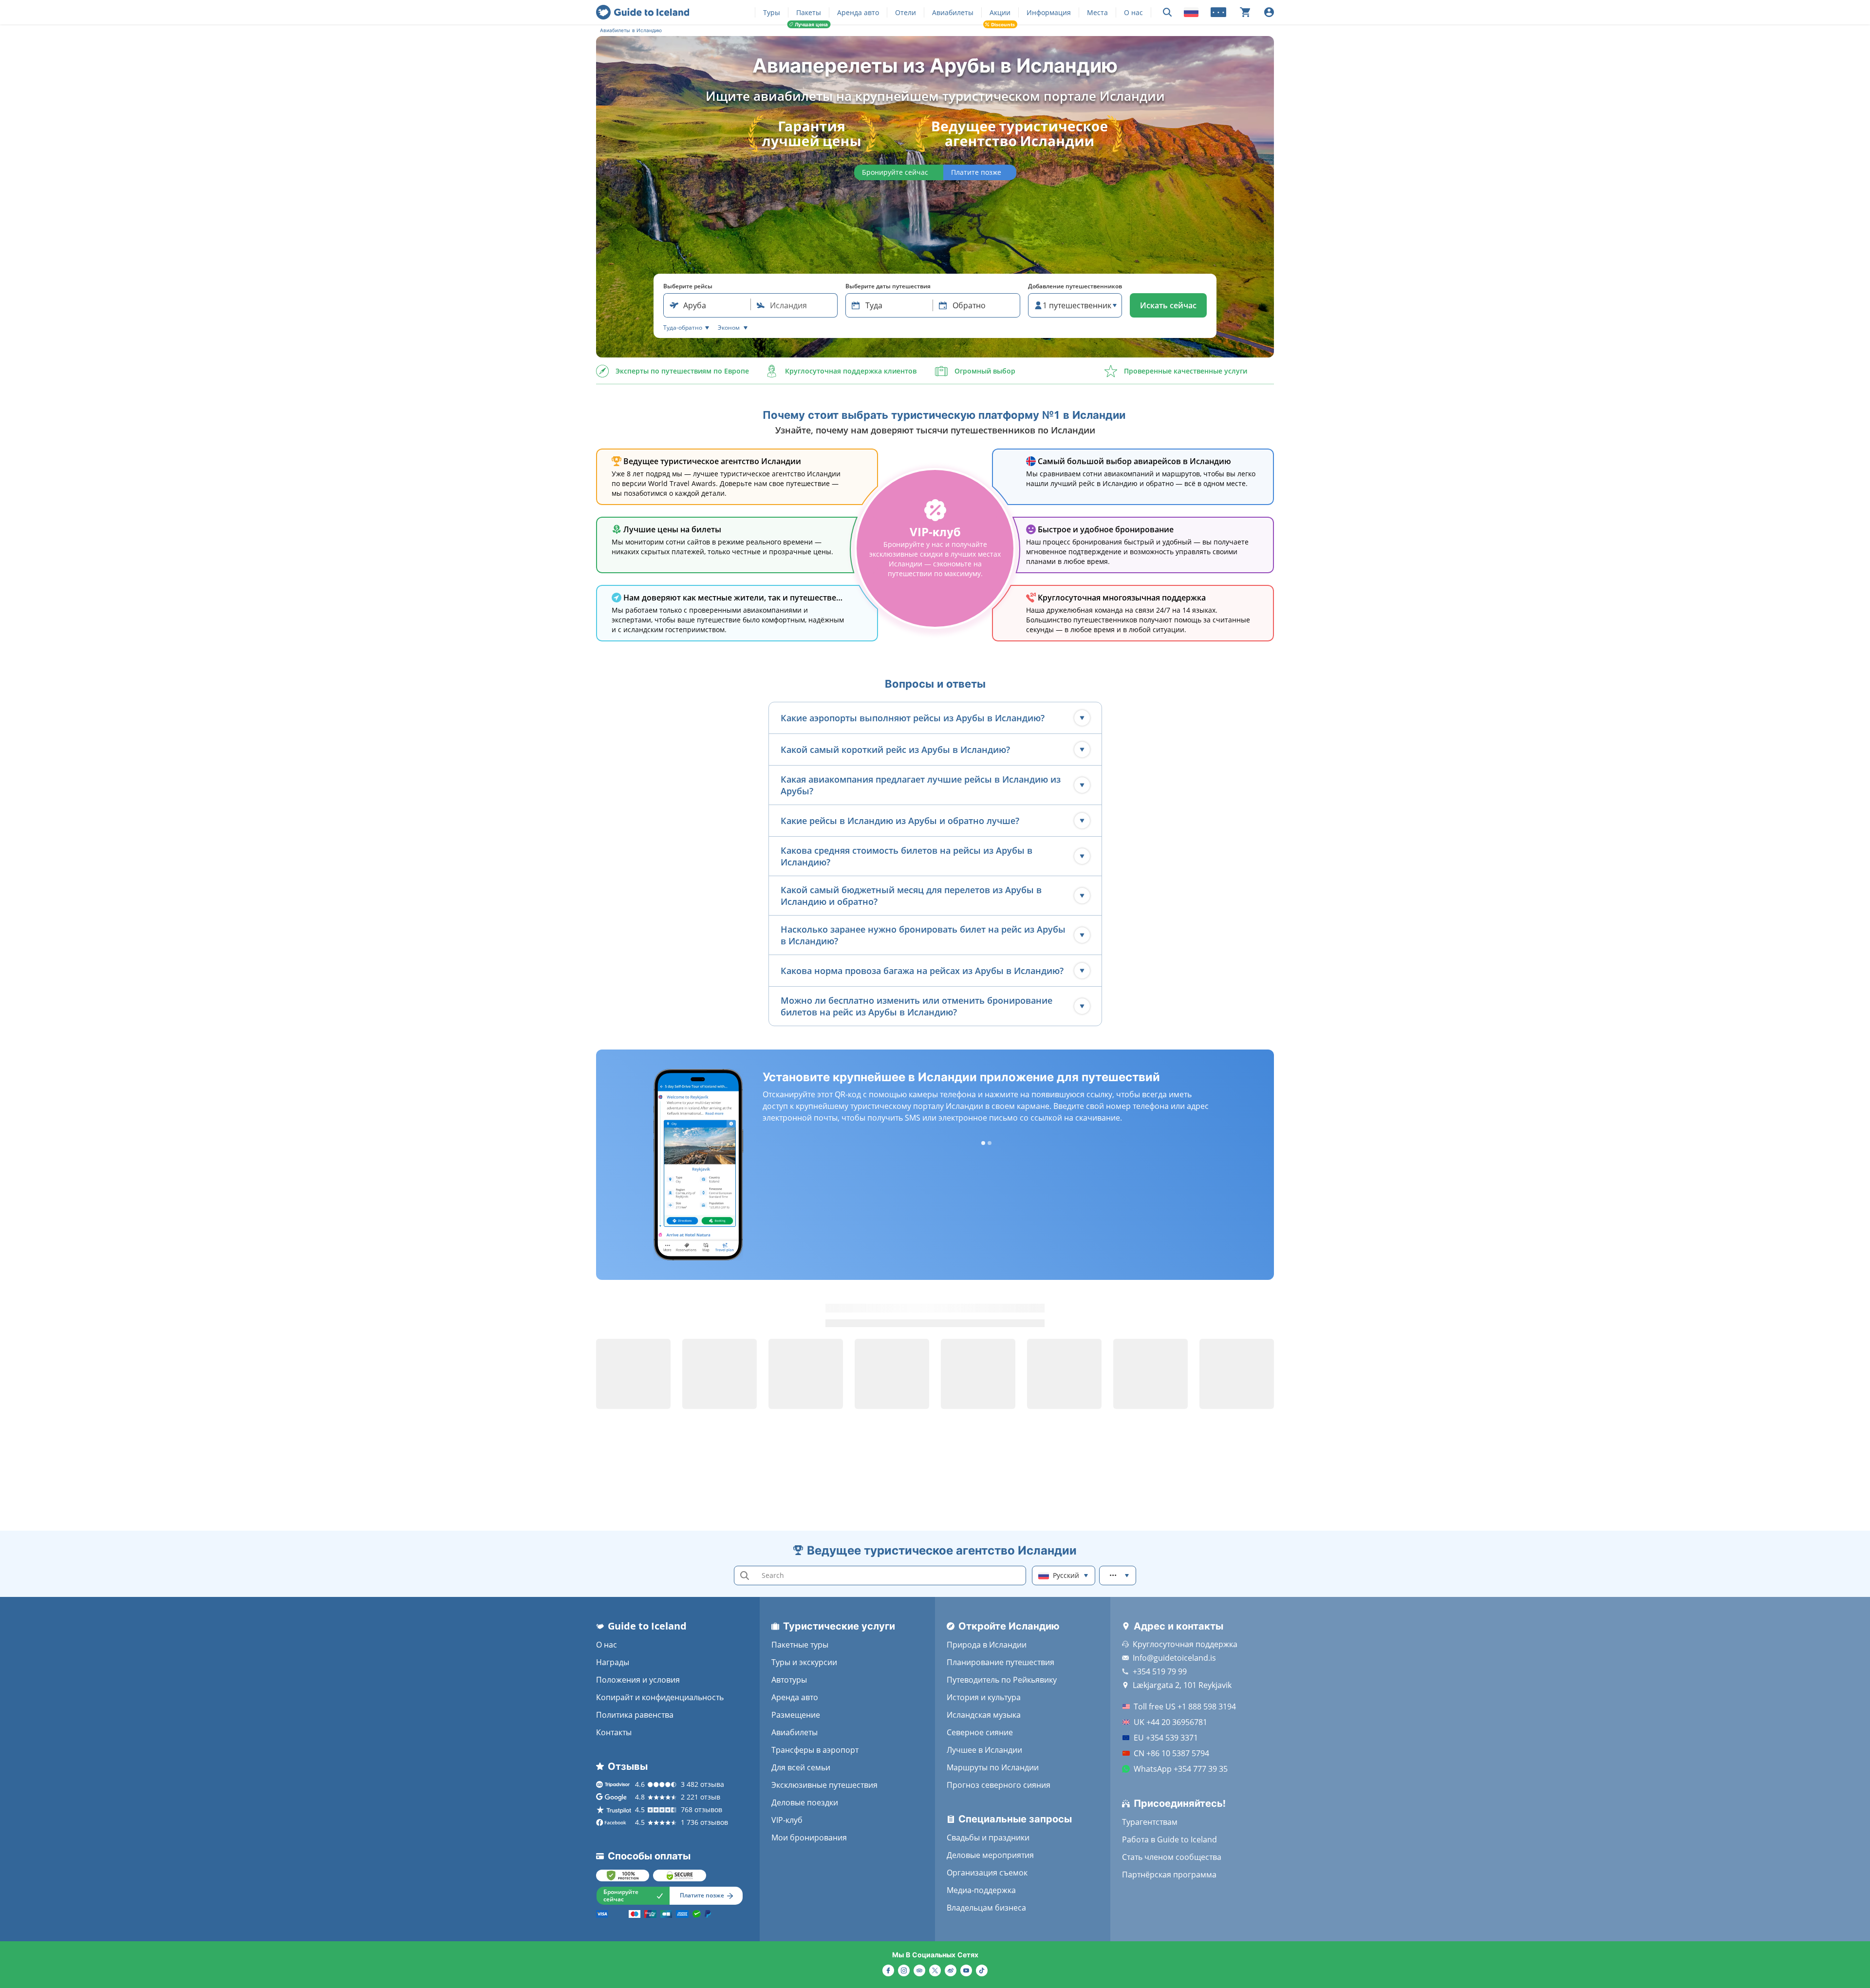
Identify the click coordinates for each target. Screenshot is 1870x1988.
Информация (1049, 12)
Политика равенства (635, 1715)
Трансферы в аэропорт (815, 1750)
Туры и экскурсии (804, 1662)
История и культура (984, 1697)
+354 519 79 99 (1160, 1671)
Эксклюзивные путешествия (824, 1785)
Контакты (614, 1732)
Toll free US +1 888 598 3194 (1185, 1707)
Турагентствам (1150, 1822)
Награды (613, 1662)
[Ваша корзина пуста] (1245, 12)
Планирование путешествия (1000, 1662)
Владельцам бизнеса (986, 1908)
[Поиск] (1167, 12)
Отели (906, 12)
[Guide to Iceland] (643, 12)
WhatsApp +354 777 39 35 (1181, 1769)
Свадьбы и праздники (988, 1838)
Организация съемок (987, 1873)
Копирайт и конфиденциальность (660, 1697)
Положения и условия (638, 1680)
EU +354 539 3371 (1166, 1738)
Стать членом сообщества (1172, 1857)
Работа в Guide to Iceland (1169, 1839)
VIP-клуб (787, 1820)
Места (1097, 12)
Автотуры (789, 1680)
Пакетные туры (800, 1645)
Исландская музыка (984, 1715)
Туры (772, 12)
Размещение (796, 1715)
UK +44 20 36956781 (1170, 1722)
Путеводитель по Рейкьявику (1002, 1680)
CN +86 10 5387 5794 (1171, 1753)
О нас (1133, 12)
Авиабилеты (953, 12)
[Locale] (1191, 12)
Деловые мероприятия (990, 1855)
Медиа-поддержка (981, 1890)
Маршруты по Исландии (993, 1767)
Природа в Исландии (987, 1645)
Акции (1000, 12)
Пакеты (809, 12)
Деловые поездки (805, 1802)
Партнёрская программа (1169, 1875)
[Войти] (1269, 12)
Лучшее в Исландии (984, 1750)
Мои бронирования (809, 1838)
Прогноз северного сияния (999, 1785)
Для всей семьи (801, 1767)
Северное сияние (980, 1732)
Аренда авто (858, 12)
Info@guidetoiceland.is (1174, 1658)
